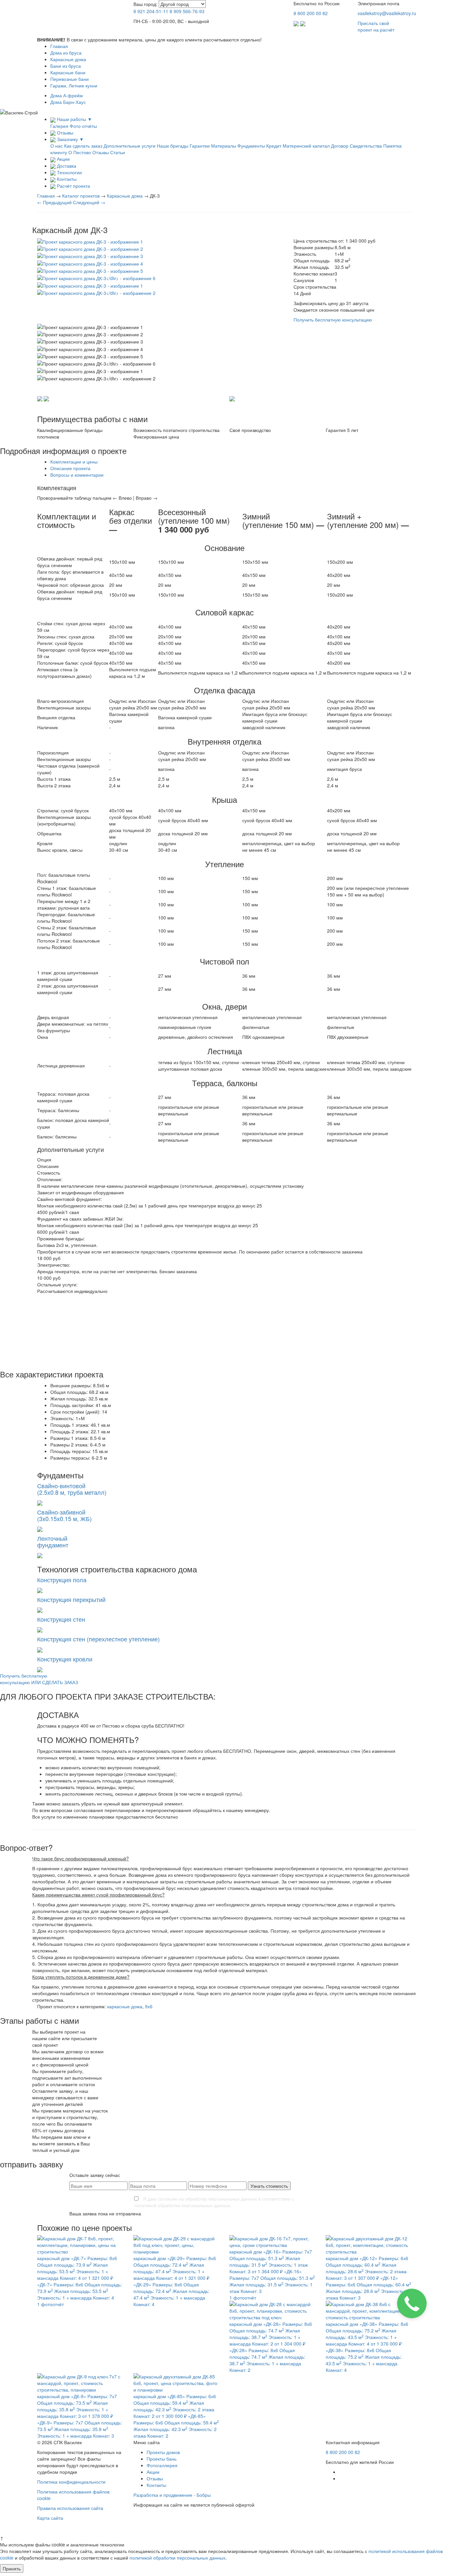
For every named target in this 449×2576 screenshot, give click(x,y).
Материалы (224, 146)
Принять (12, 2568)
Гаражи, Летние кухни (74, 85)
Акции (153, 2472)
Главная (59, 46)
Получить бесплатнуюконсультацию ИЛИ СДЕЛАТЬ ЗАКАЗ (39, 1679)
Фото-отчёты (83, 126)
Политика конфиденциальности (71, 2482)
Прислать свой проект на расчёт (376, 26)
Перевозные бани (70, 79)
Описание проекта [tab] (70, 468)
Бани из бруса (66, 66)
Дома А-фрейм (67, 95)
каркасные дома (125, 2006)
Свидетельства (366, 146)
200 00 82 (311, 13)
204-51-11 (151, 11)
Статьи (118, 152)
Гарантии (200, 146)
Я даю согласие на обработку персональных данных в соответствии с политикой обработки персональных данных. (214, 2202)
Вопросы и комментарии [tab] (77, 475)
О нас (57, 146)
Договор (340, 146)
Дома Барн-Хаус (68, 102)
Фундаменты (251, 146)
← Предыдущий (54, 202)
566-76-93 (187, 11)
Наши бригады (173, 146)
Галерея (59, 126)
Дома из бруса (66, 53)
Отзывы (101, 152)
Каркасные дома (68, 59)
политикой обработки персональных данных (177, 2558)
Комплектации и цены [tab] (74, 462)
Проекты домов (163, 2452)
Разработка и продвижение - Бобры (172, 2495)
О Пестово (80, 152)
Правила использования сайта (70, 2508)
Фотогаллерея (162, 2465)
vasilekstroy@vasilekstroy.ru (387, 13)
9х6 (149, 2006)
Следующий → (89, 202)
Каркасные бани (68, 72)
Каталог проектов (81, 196)
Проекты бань (162, 2459)
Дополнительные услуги (130, 146)
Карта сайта (50, 2518)
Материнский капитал (306, 146)
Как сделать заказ (83, 146)
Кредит (274, 146)
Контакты (156, 2485)
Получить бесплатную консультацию (333, 320)
